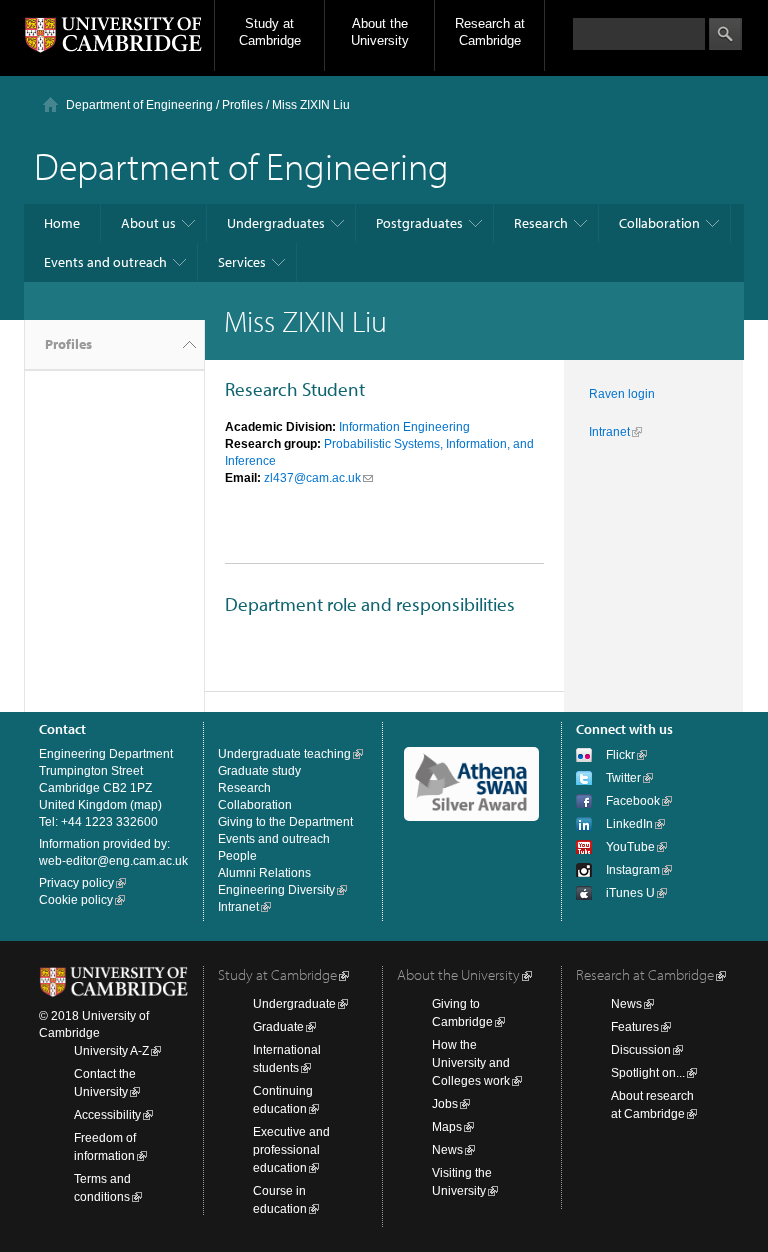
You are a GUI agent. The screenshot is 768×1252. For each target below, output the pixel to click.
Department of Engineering (139, 105)
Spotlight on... (648, 1073)
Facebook (633, 801)
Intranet (609, 432)
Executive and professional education (291, 1150)
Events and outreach (105, 262)
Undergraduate (294, 1004)
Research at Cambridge (490, 32)
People (237, 856)
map (146, 805)
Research (541, 223)
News (447, 1150)
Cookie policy (76, 900)
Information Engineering (404, 427)
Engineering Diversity (276, 890)
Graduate (278, 1027)
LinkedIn (629, 824)
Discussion (641, 1050)
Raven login (622, 394)
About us (148, 223)
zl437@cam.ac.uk (312, 478)
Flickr (620, 755)
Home (62, 223)
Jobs (445, 1104)
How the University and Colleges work (471, 1063)
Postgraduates (419, 223)
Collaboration (659, 223)
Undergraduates (276, 223)
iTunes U (630, 893)
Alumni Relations (264, 873)
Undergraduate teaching (284, 754)
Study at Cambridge (270, 32)
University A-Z (111, 1051)
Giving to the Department (285, 822)
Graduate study (259, 771)
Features (635, 1027)
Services (242, 262)
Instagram (633, 870)
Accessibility (107, 1115)
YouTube (630, 847)
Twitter (623, 778)
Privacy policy (76, 883)
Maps (447, 1127)
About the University (380, 32)
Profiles (68, 344)
